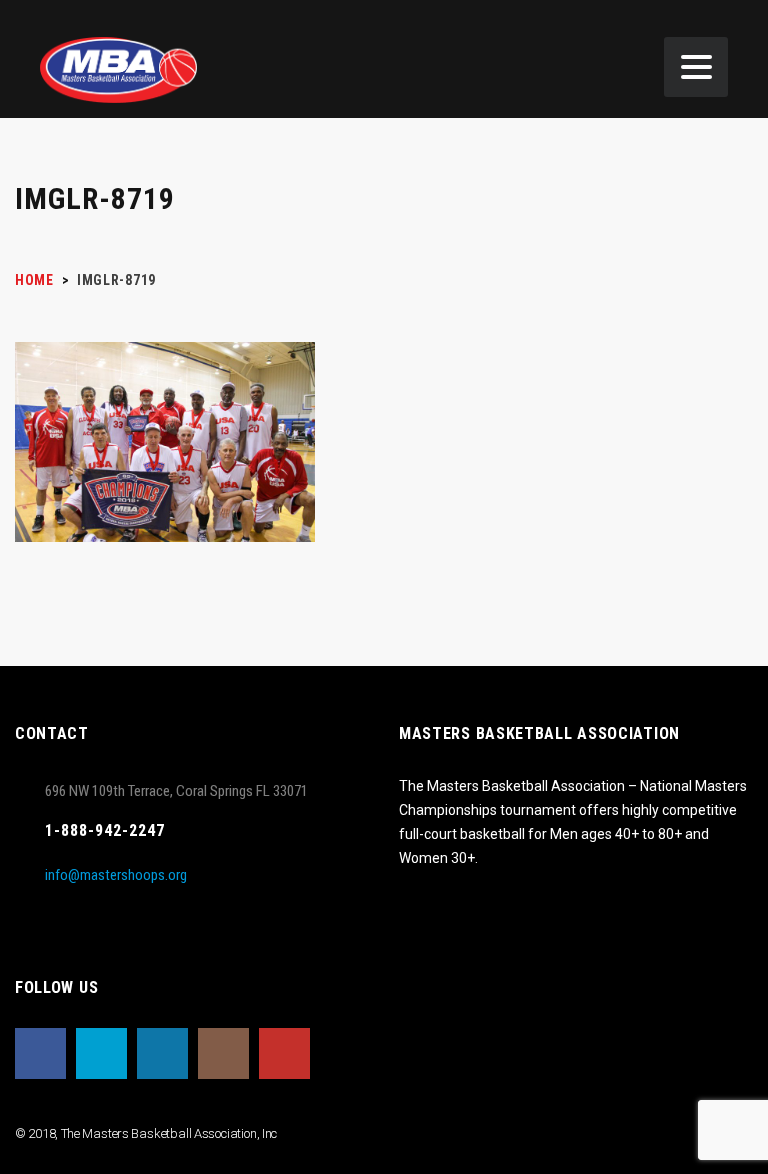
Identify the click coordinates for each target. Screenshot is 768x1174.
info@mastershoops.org (116, 875)
